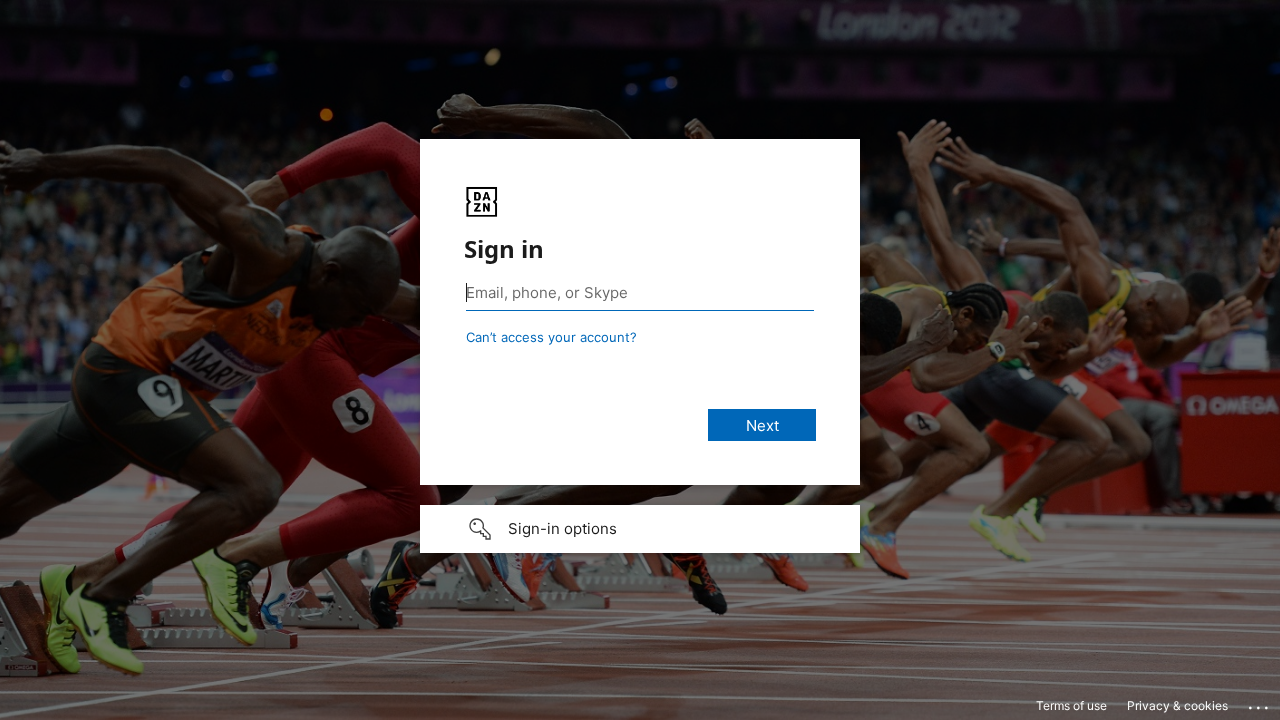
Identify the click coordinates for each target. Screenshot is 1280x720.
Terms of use (1071, 705)
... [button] (1260, 703)
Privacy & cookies (1177, 705)
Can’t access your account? (551, 337)
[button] (640, 529)
